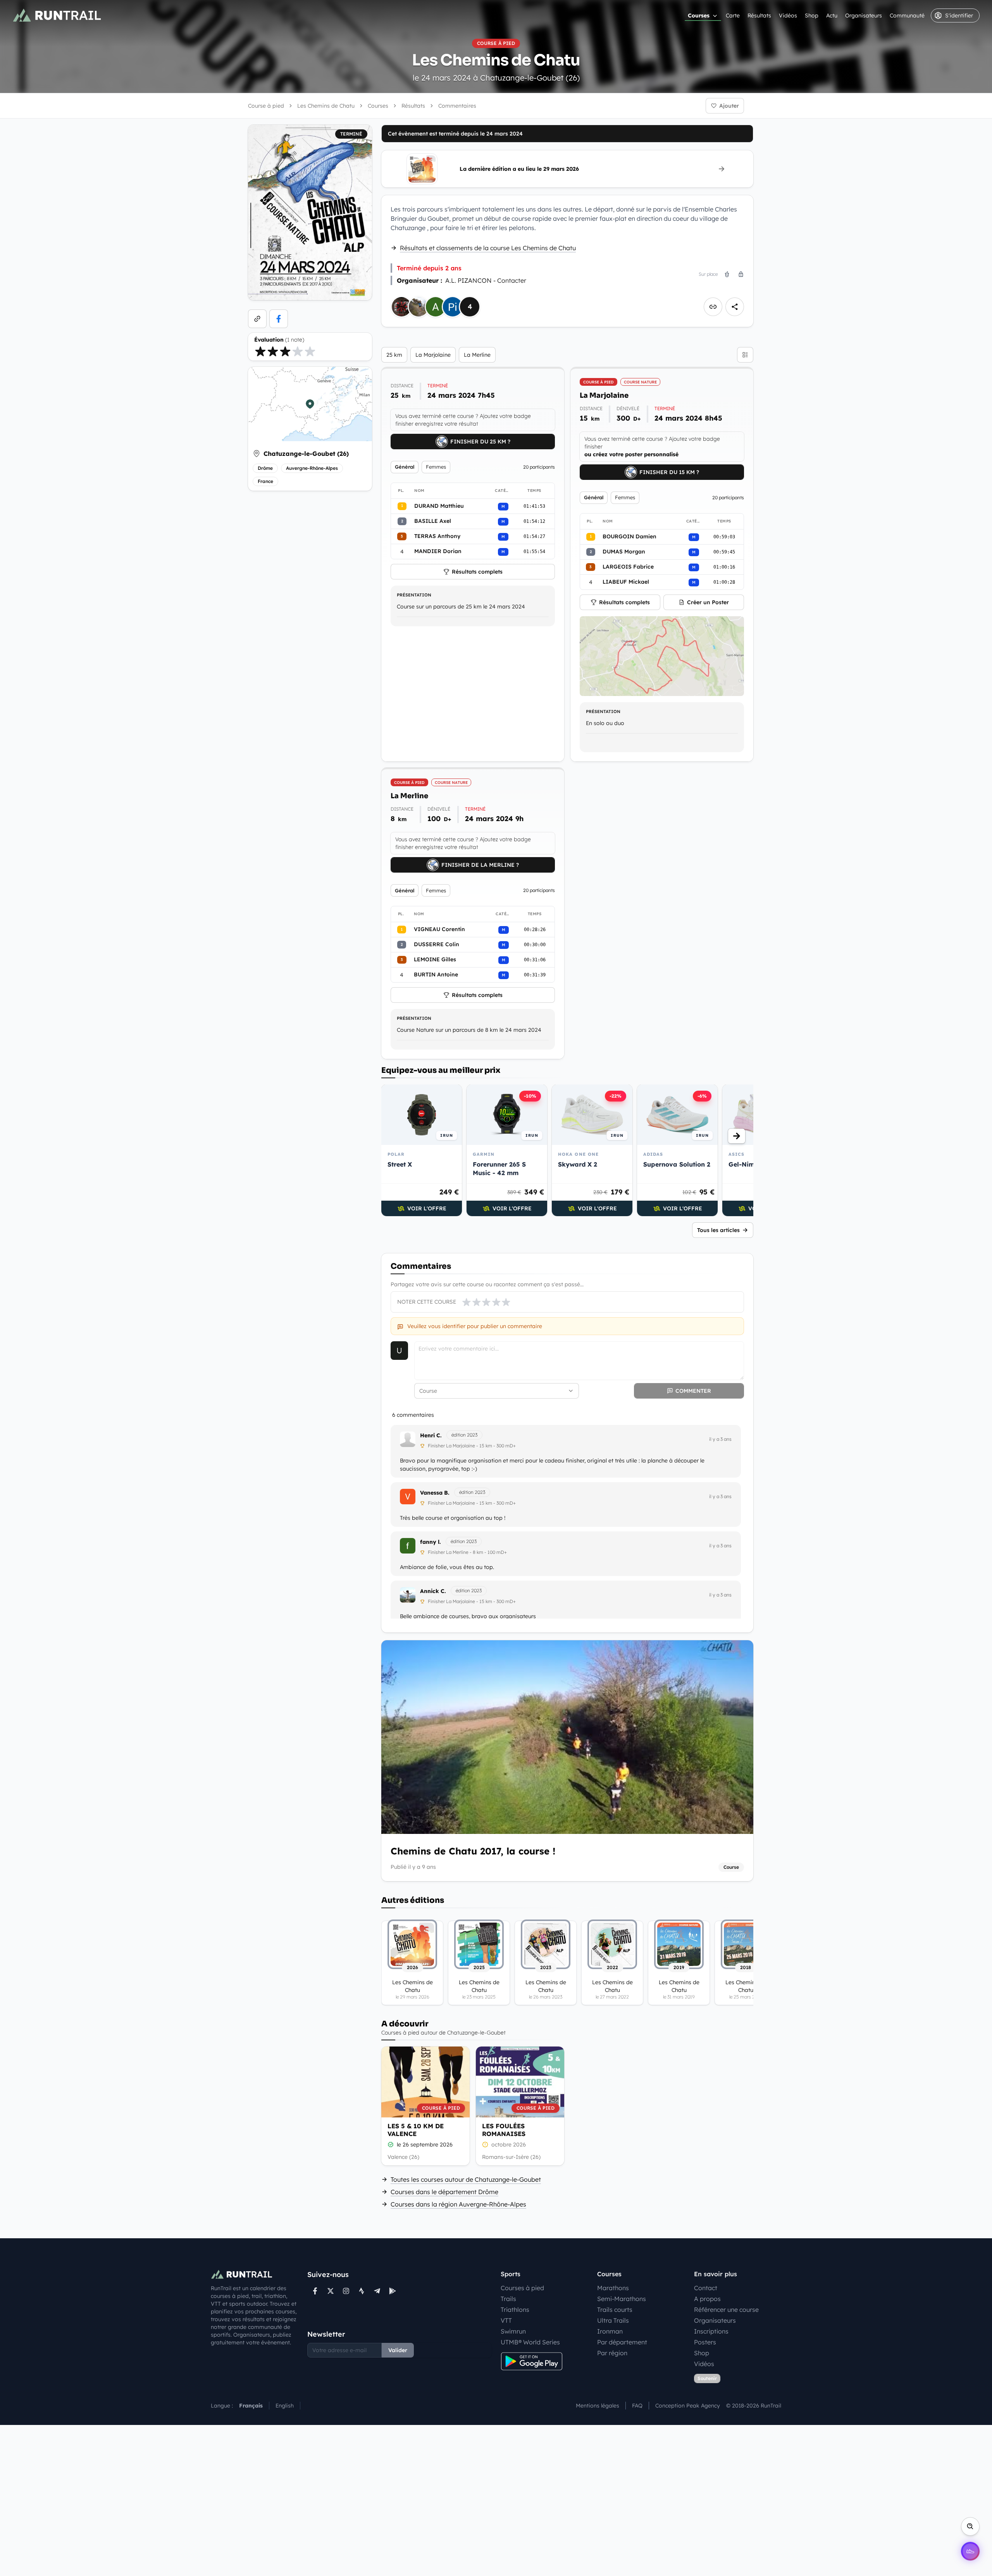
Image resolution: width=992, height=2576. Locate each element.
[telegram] (377, 2291)
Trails (508, 2299)
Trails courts (615, 2310)
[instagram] (346, 2291)
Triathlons (515, 2310)
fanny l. (431, 1542)
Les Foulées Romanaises (504, 2130)
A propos (707, 2299)
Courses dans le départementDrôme (444, 2192)
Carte (733, 15)
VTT (506, 2320)
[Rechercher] (970, 2526)
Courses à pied (522, 2288)
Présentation (414, 595)
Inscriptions (711, 2331)
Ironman (610, 2331)
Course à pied (266, 106)
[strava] (362, 2291)
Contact (706, 2288)
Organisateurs (864, 15)
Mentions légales (598, 2406)
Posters (705, 2342)
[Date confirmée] (391, 2145)
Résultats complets (477, 572)
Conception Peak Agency (688, 2406)
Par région (612, 2353)
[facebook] (279, 319)
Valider (398, 2350)
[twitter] (331, 2291)
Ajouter (729, 106)
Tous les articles (718, 1230)
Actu (832, 15)
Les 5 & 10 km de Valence (416, 2130)
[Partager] (735, 307)
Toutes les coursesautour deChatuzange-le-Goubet (466, 2179)
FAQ (637, 2406)
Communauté (907, 15)
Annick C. (433, 1591)
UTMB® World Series (530, 2342)
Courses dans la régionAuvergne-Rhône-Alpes (458, 2204)
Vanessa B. (435, 1493)
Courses (699, 15)
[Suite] (737, 1136)
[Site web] (257, 319)
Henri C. (431, 1435)
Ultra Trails (613, 2320)
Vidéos (788, 15)
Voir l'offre (427, 1208)
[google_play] (393, 2291)
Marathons (613, 2288)
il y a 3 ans (720, 1439)
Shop (812, 15)
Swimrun (513, 2331)
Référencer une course (726, 2310)
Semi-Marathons (622, 2299)
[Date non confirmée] (485, 2145)
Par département (622, 2342)
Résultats (759, 15)
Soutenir (707, 2378)
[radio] (260, 351)
